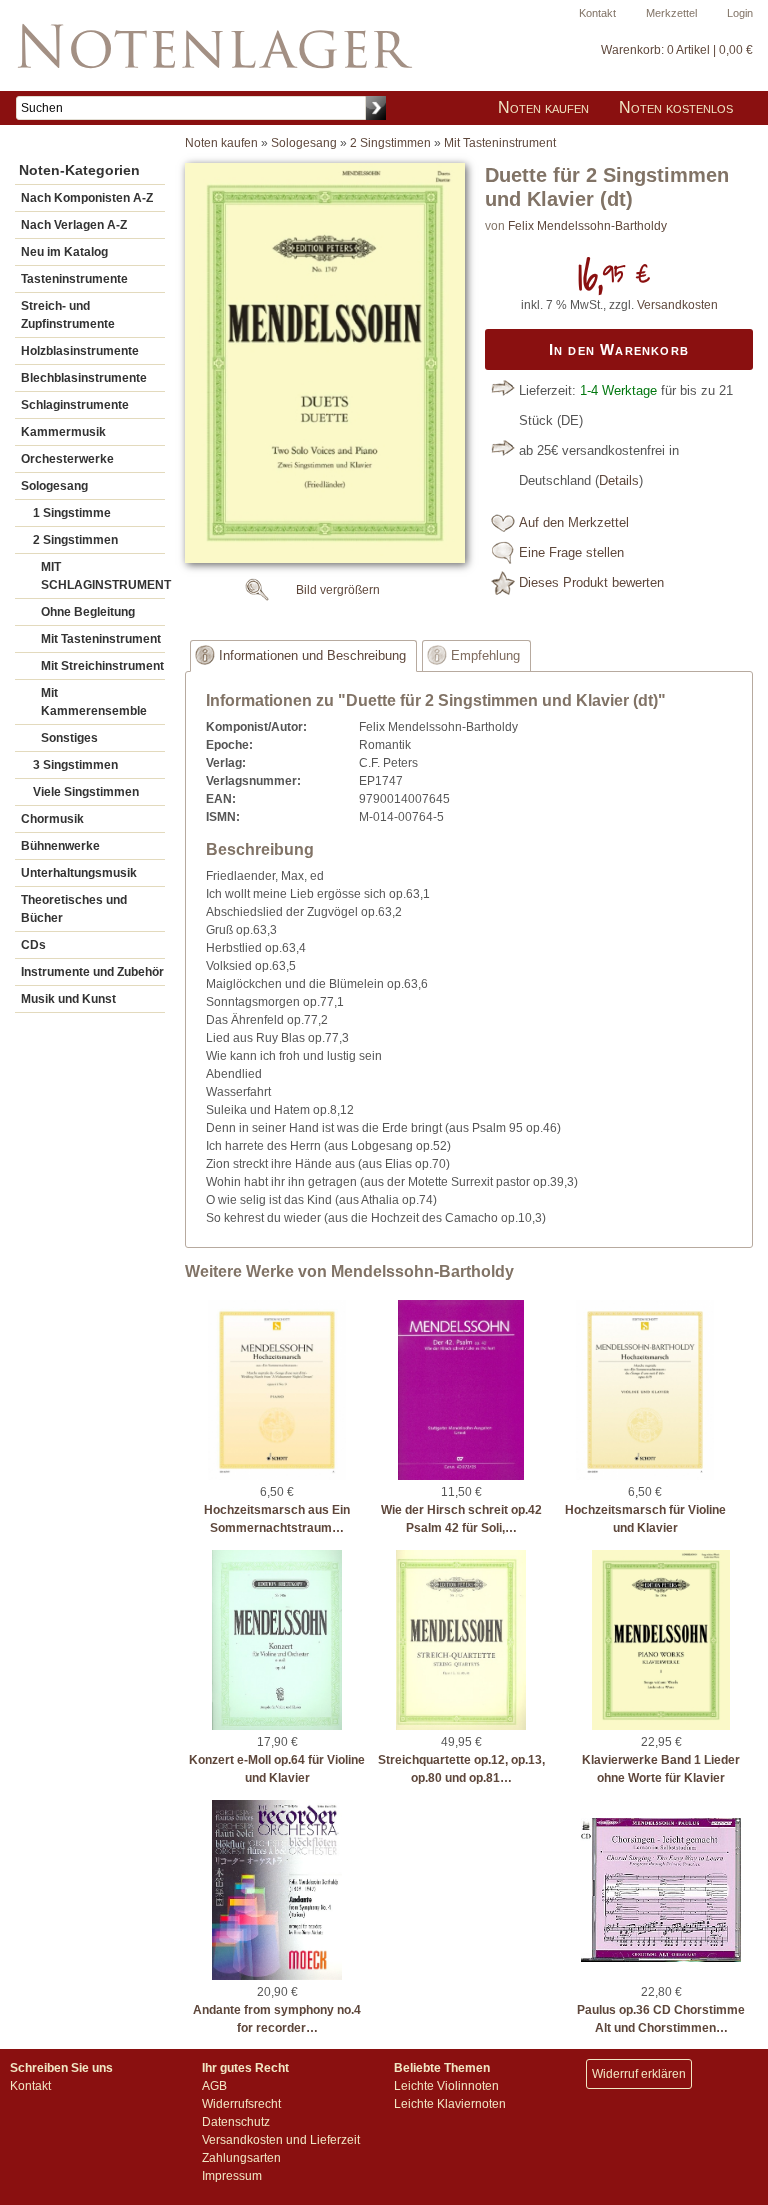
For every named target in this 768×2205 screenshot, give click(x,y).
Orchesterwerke (67, 459)
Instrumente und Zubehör (92, 972)
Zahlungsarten (241, 2158)
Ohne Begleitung (88, 612)
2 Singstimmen (75, 540)
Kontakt (597, 13)
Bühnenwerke (60, 846)
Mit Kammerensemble (94, 702)
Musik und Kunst (68, 999)
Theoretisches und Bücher (74, 909)
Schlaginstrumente (75, 405)
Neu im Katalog (64, 252)
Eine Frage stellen (571, 553)
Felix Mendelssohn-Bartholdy (587, 226)
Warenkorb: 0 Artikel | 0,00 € (677, 50)
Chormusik (52, 819)
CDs (33, 945)
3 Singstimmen (75, 765)
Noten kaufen (543, 107)
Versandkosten (677, 305)
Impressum (232, 2176)
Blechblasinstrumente (84, 378)
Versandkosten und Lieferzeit (281, 2140)
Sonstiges (69, 738)
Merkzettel (671, 13)
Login (740, 13)
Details (619, 481)
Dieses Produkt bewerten (591, 583)
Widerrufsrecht (241, 2104)
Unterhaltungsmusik (79, 873)
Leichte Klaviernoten (450, 2104)
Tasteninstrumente (74, 279)
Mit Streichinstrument (102, 666)
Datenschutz (236, 2122)
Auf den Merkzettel (574, 523)
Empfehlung (485, 656)
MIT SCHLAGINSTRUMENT (103, 576)
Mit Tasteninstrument (101, 639)
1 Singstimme (72, 513)
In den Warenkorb (619, 349)
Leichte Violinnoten (446, 2086)
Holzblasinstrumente (80, 351)
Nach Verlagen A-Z (74, 225)
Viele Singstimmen (86, 792)
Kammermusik (63, 432)
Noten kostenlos (676, 107)
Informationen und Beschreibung (312, 656)
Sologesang (54, 486)
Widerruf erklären (639, 2074)
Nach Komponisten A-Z (87, 198)
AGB (214, 2086)
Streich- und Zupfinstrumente (68, 315)
